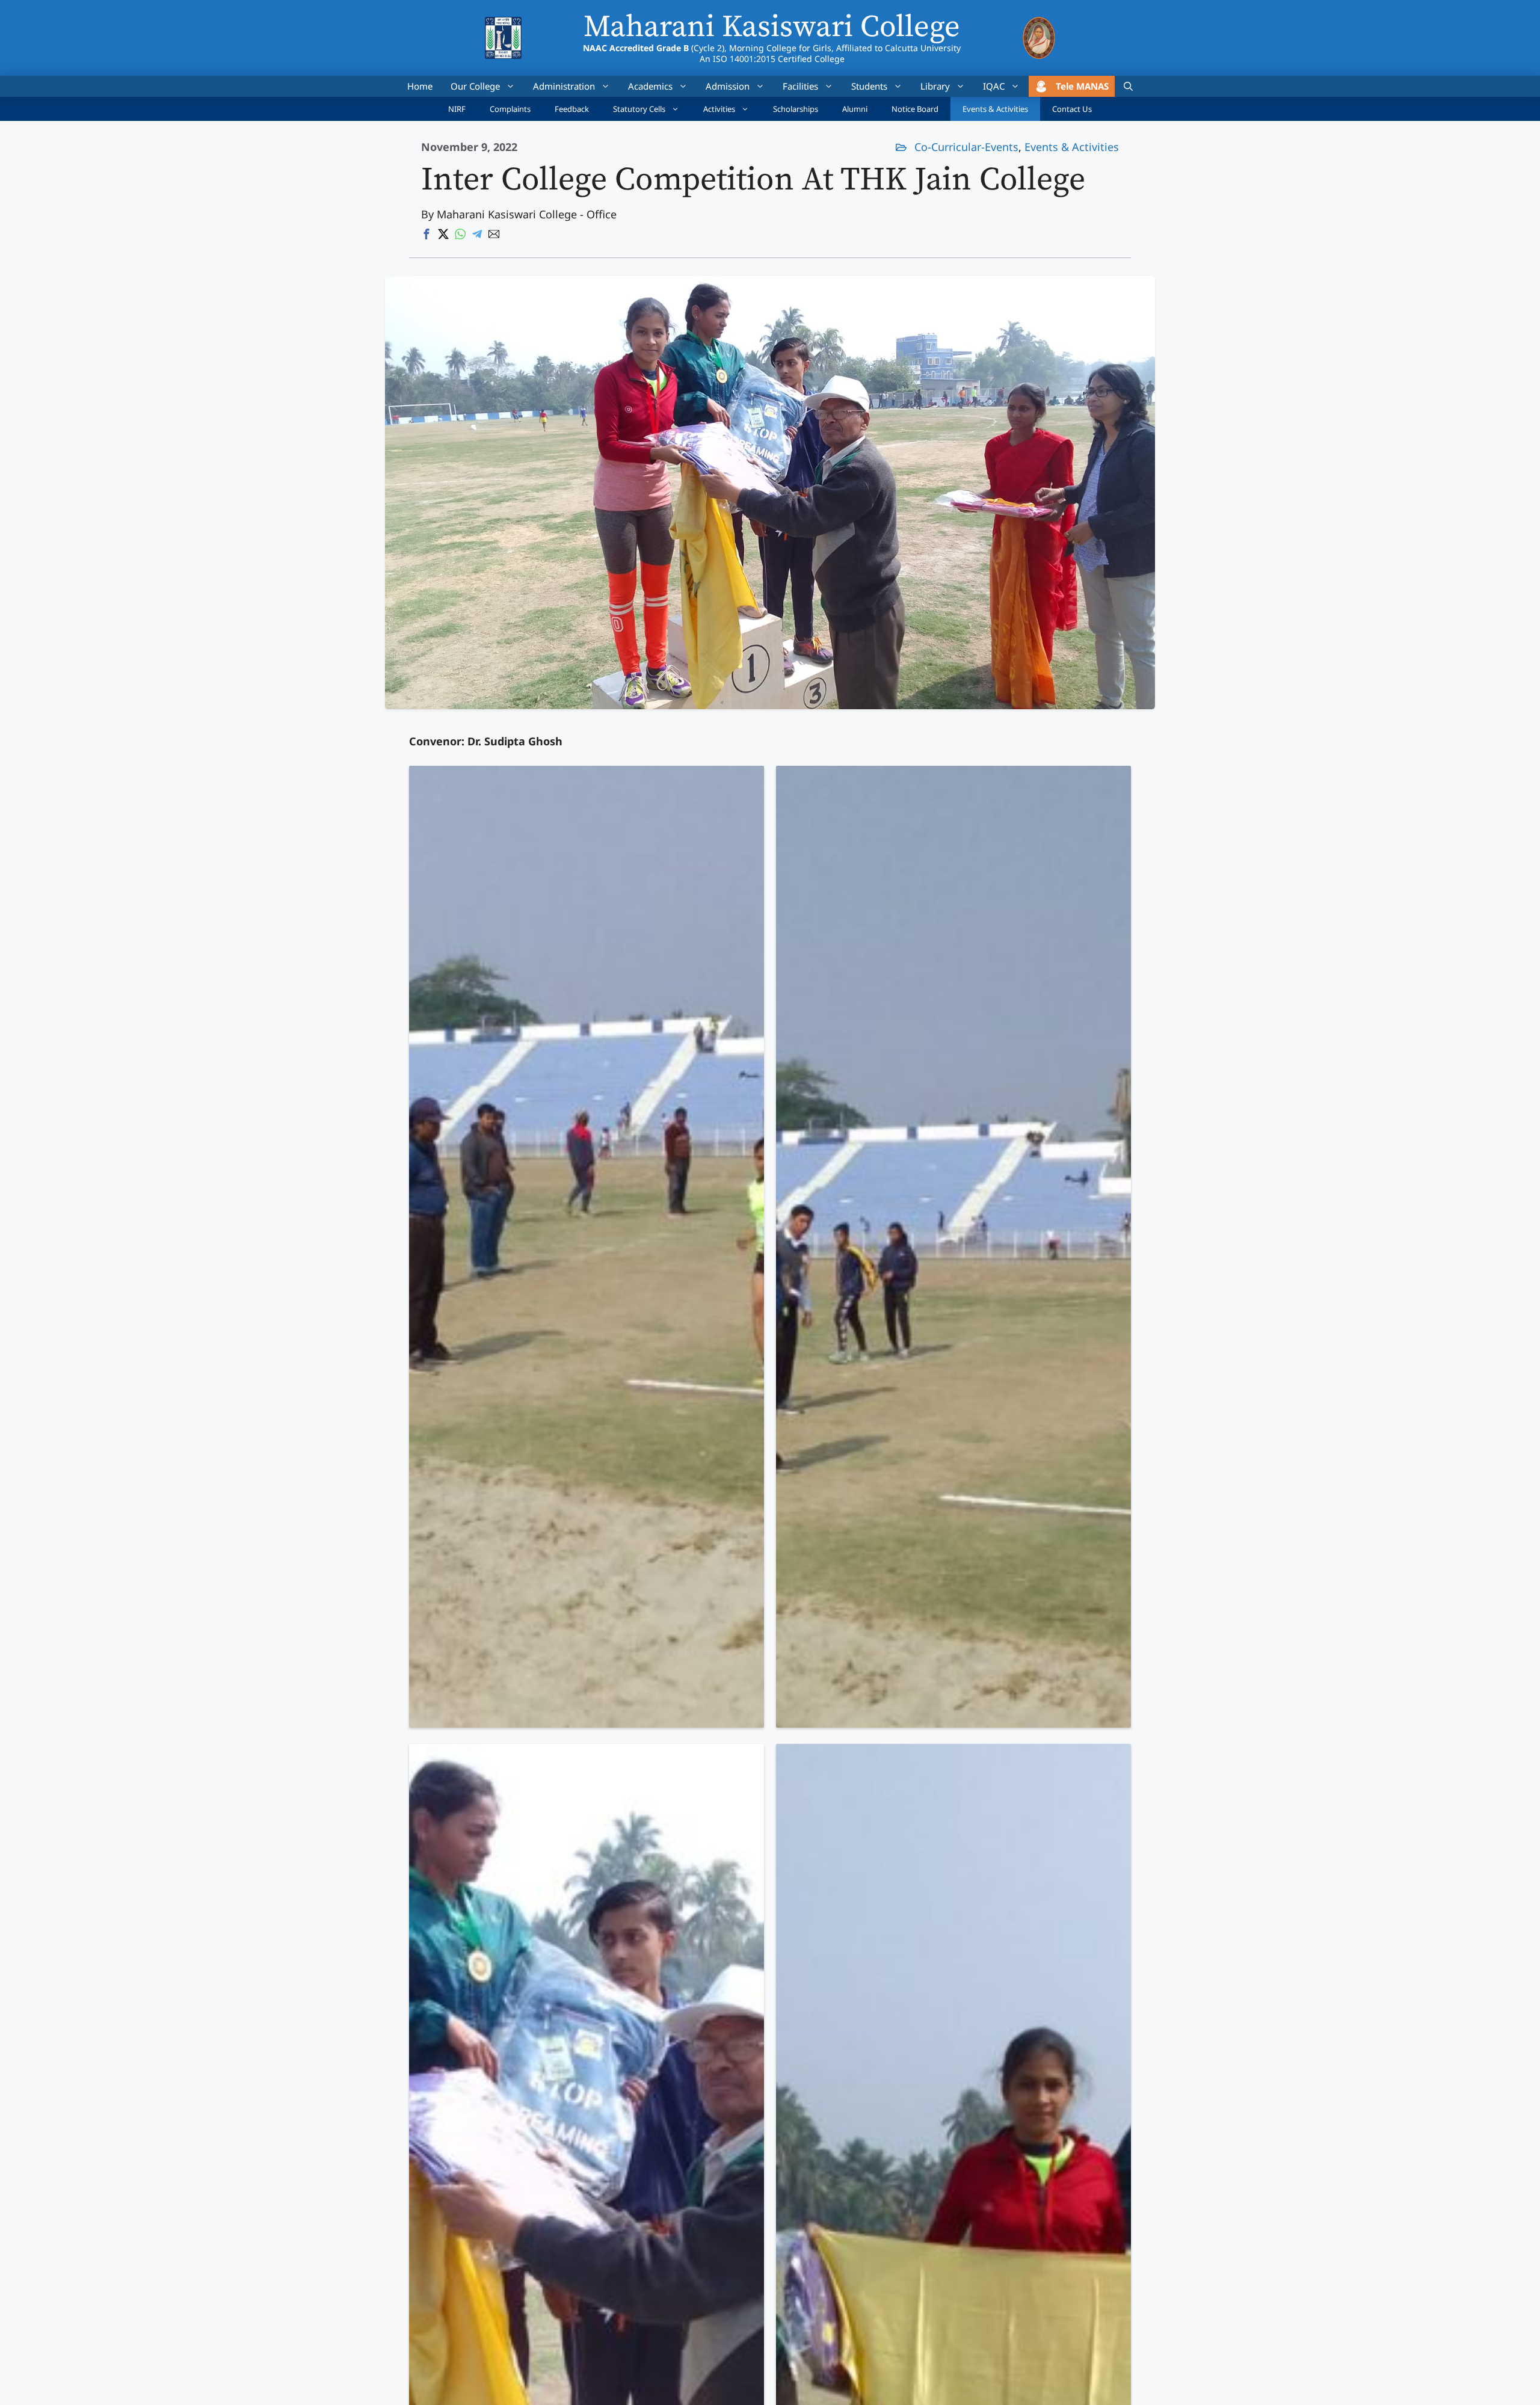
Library (935, 86)
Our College (475, 86)
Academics (650, 86)
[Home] (503, 25)
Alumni (855, 109)
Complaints (510, 109)
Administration (564, 86)
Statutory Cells (639, 109)
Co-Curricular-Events (966, 147)
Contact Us (1072, 109)
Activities (719, 109)
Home (420, 86)
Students (869, 86)
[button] (1128, 86)
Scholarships (796, 109)
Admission (728, 86)
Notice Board (915, 109)
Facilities (800, 86)
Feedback (572, 109)
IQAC (994, 86)
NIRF (457, 109)
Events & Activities (995, 109)
